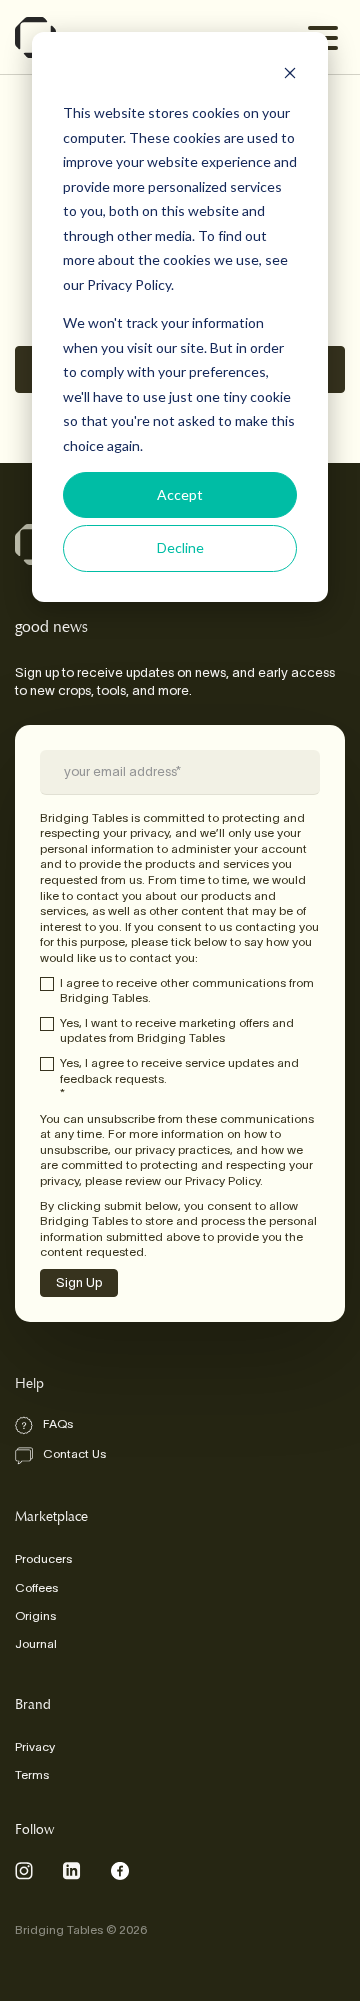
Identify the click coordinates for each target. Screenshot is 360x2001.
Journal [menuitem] (36, 1643)
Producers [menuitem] (43, 1558)
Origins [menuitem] (35, 1615)
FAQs (58, 1423)
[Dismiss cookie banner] (290, 75)
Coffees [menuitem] (36, 1587)
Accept (180, 494)
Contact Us (74, 1453)
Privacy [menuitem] (35, 1746)
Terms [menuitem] (32, 1774)
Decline (180, 547)
